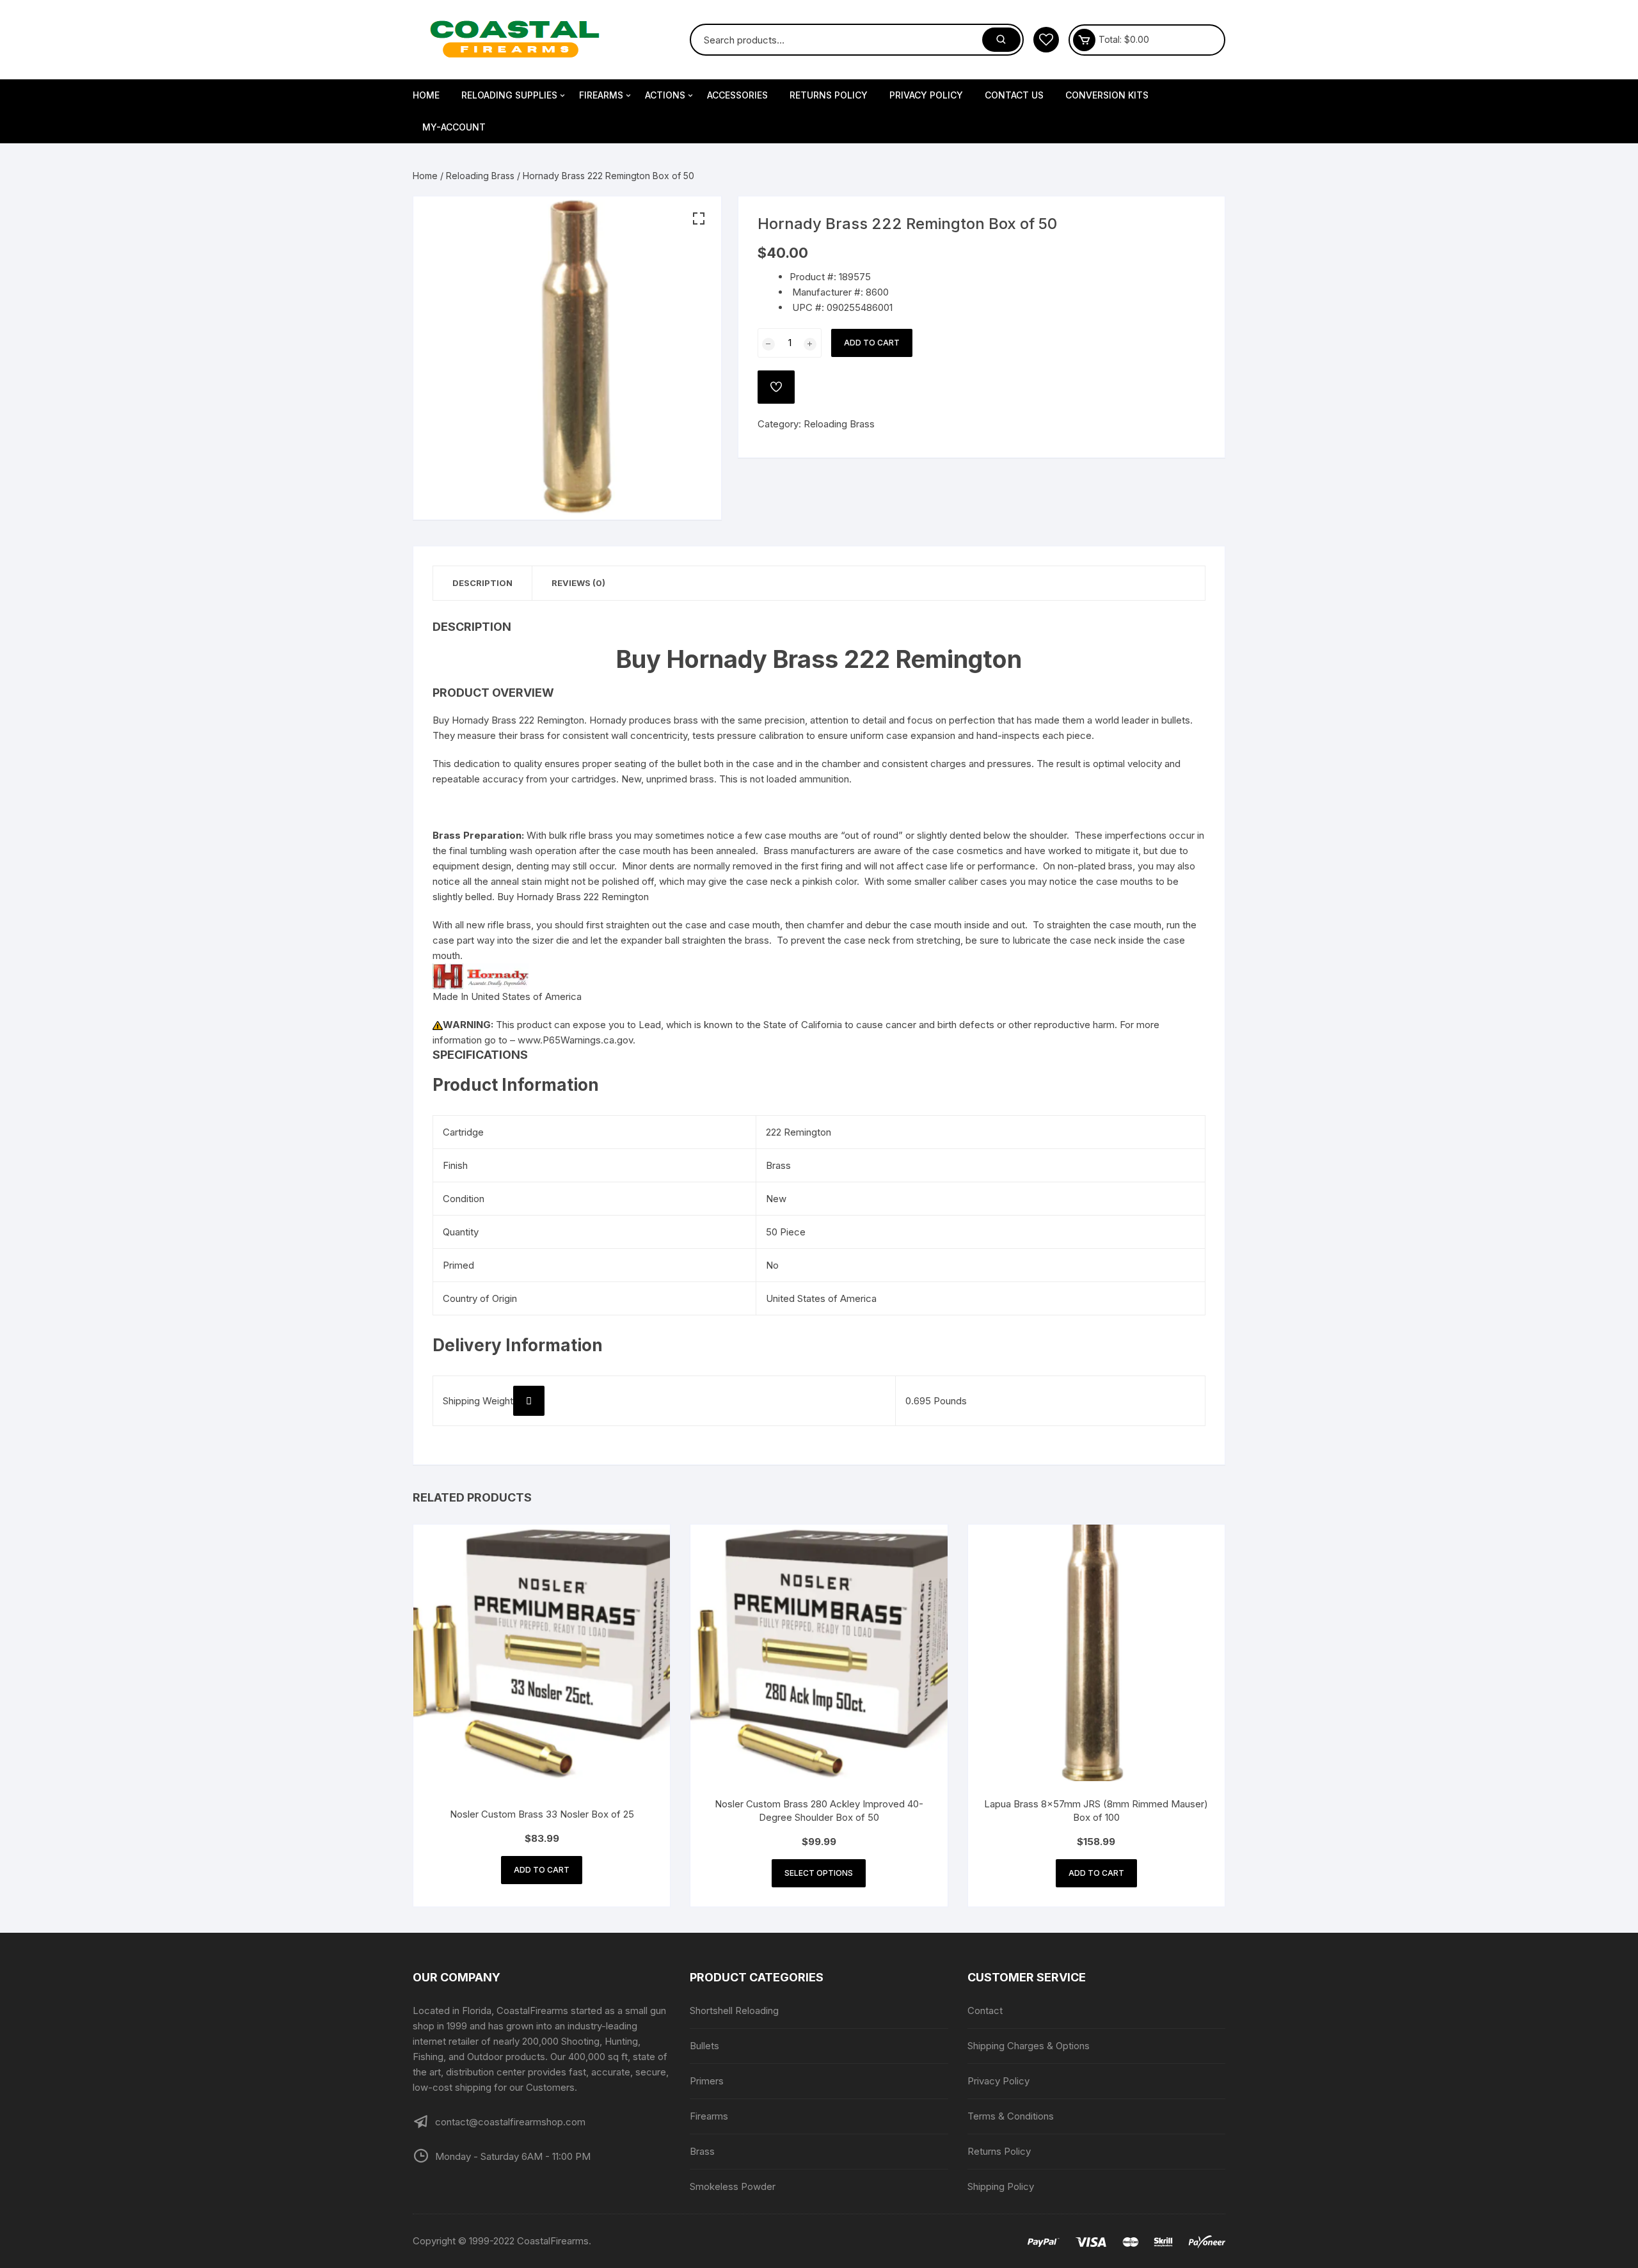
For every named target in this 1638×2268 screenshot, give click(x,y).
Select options (819, 1873)
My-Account (454, 127)
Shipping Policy (1001, 2186)
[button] (699, 219)
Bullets (704, 2046)
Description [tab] (482, 583)
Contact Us (1014, 95)
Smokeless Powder (733, 2186)
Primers (707, 2081)
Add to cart (872, 343)
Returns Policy (829, 95)
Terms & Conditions (1011, 2116)
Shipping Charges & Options (1029, 2046)
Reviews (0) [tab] (578, 583)
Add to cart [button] (542, 1870)
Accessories (737, 95)
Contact (985, 2010)
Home (426, 95)
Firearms (601, 95)
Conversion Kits (1107, 95)
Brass (702, 2151)
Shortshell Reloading (734, 2010)
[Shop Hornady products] (481, 975)
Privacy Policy (926, 95)
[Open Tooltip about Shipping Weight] (529, 1401)
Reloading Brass (480, 176)
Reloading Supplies (509, 95)
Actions (665, 95)
